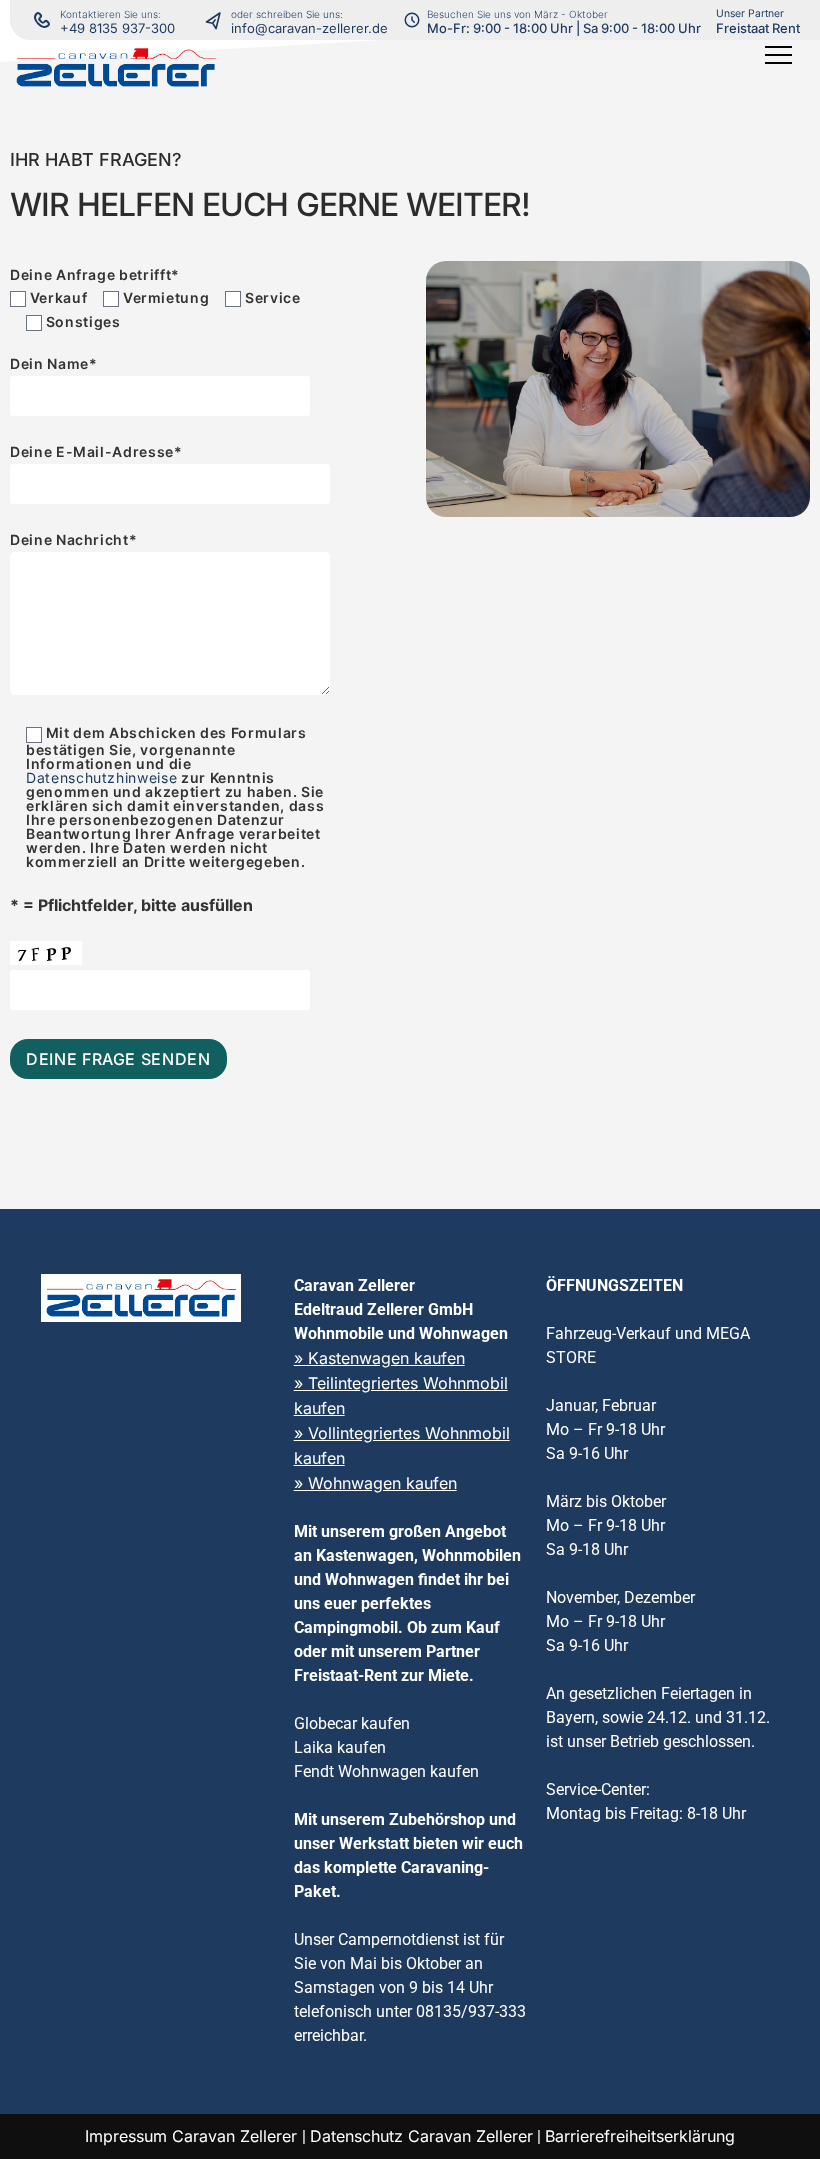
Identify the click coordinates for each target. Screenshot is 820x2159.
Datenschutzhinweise (101, 777)
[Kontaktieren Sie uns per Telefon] (218, 20)
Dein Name (54, 364)
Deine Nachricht (73, 540)
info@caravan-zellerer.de (309, 28)
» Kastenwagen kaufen (379, 1358)
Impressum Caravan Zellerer (193, 2136)
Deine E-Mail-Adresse (96, 452)
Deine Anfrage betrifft (95, 275)
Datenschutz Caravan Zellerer (421, 2136)
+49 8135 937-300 (117, 28)
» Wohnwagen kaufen (375, 1483)
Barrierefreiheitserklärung (640, 2136)
